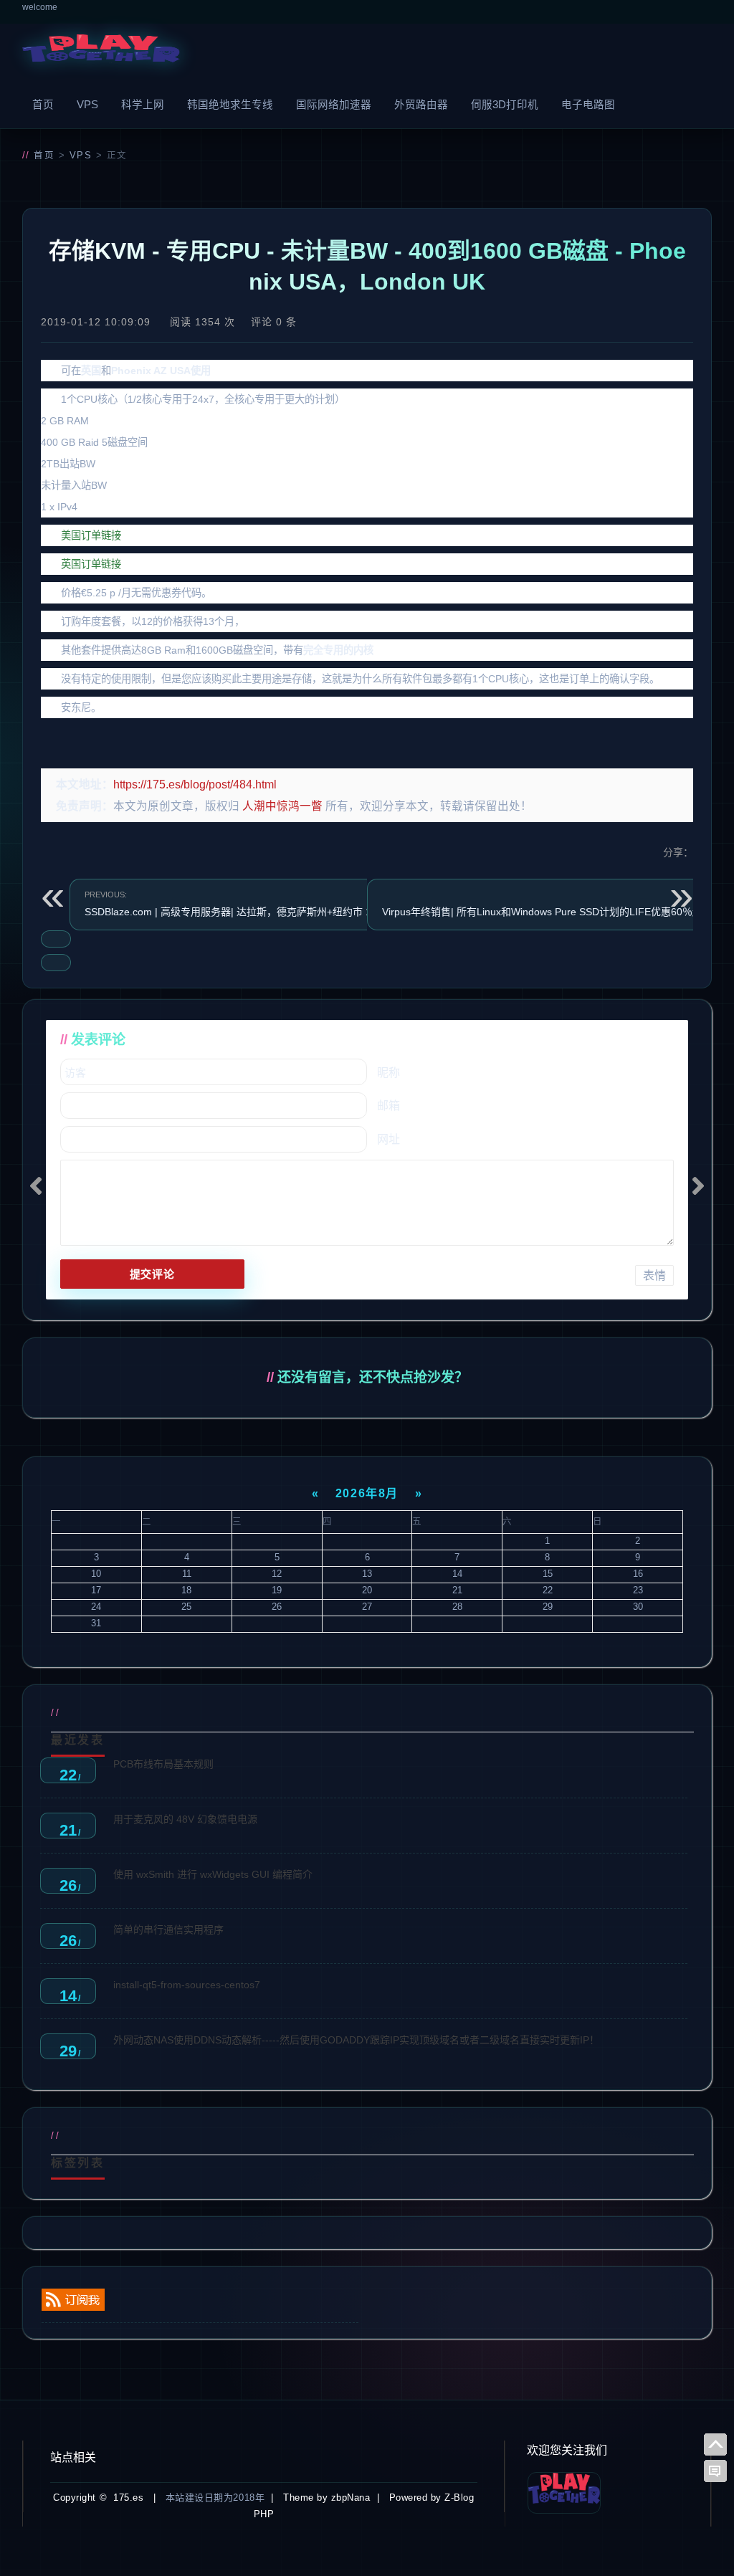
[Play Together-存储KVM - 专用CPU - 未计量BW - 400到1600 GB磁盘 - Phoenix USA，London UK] (101, 52)
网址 (389, 1139)
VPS (87, 105)
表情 (654, 1275)
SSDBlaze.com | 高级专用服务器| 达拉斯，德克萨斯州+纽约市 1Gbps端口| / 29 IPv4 (273, 904)
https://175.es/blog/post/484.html (195, 784)
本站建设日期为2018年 (215, 2498)
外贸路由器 (421, 105)
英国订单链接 (91, 564)
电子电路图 (588, 105)
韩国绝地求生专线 (230, 105)
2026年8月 (367, 1493)
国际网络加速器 (334, 105)
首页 (43, 105)
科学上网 (143, 105)
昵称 (389, 1073)
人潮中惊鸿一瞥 (282, 806)
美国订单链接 (91, 535)
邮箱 (389, 1106)
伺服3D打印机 (505, 105)
